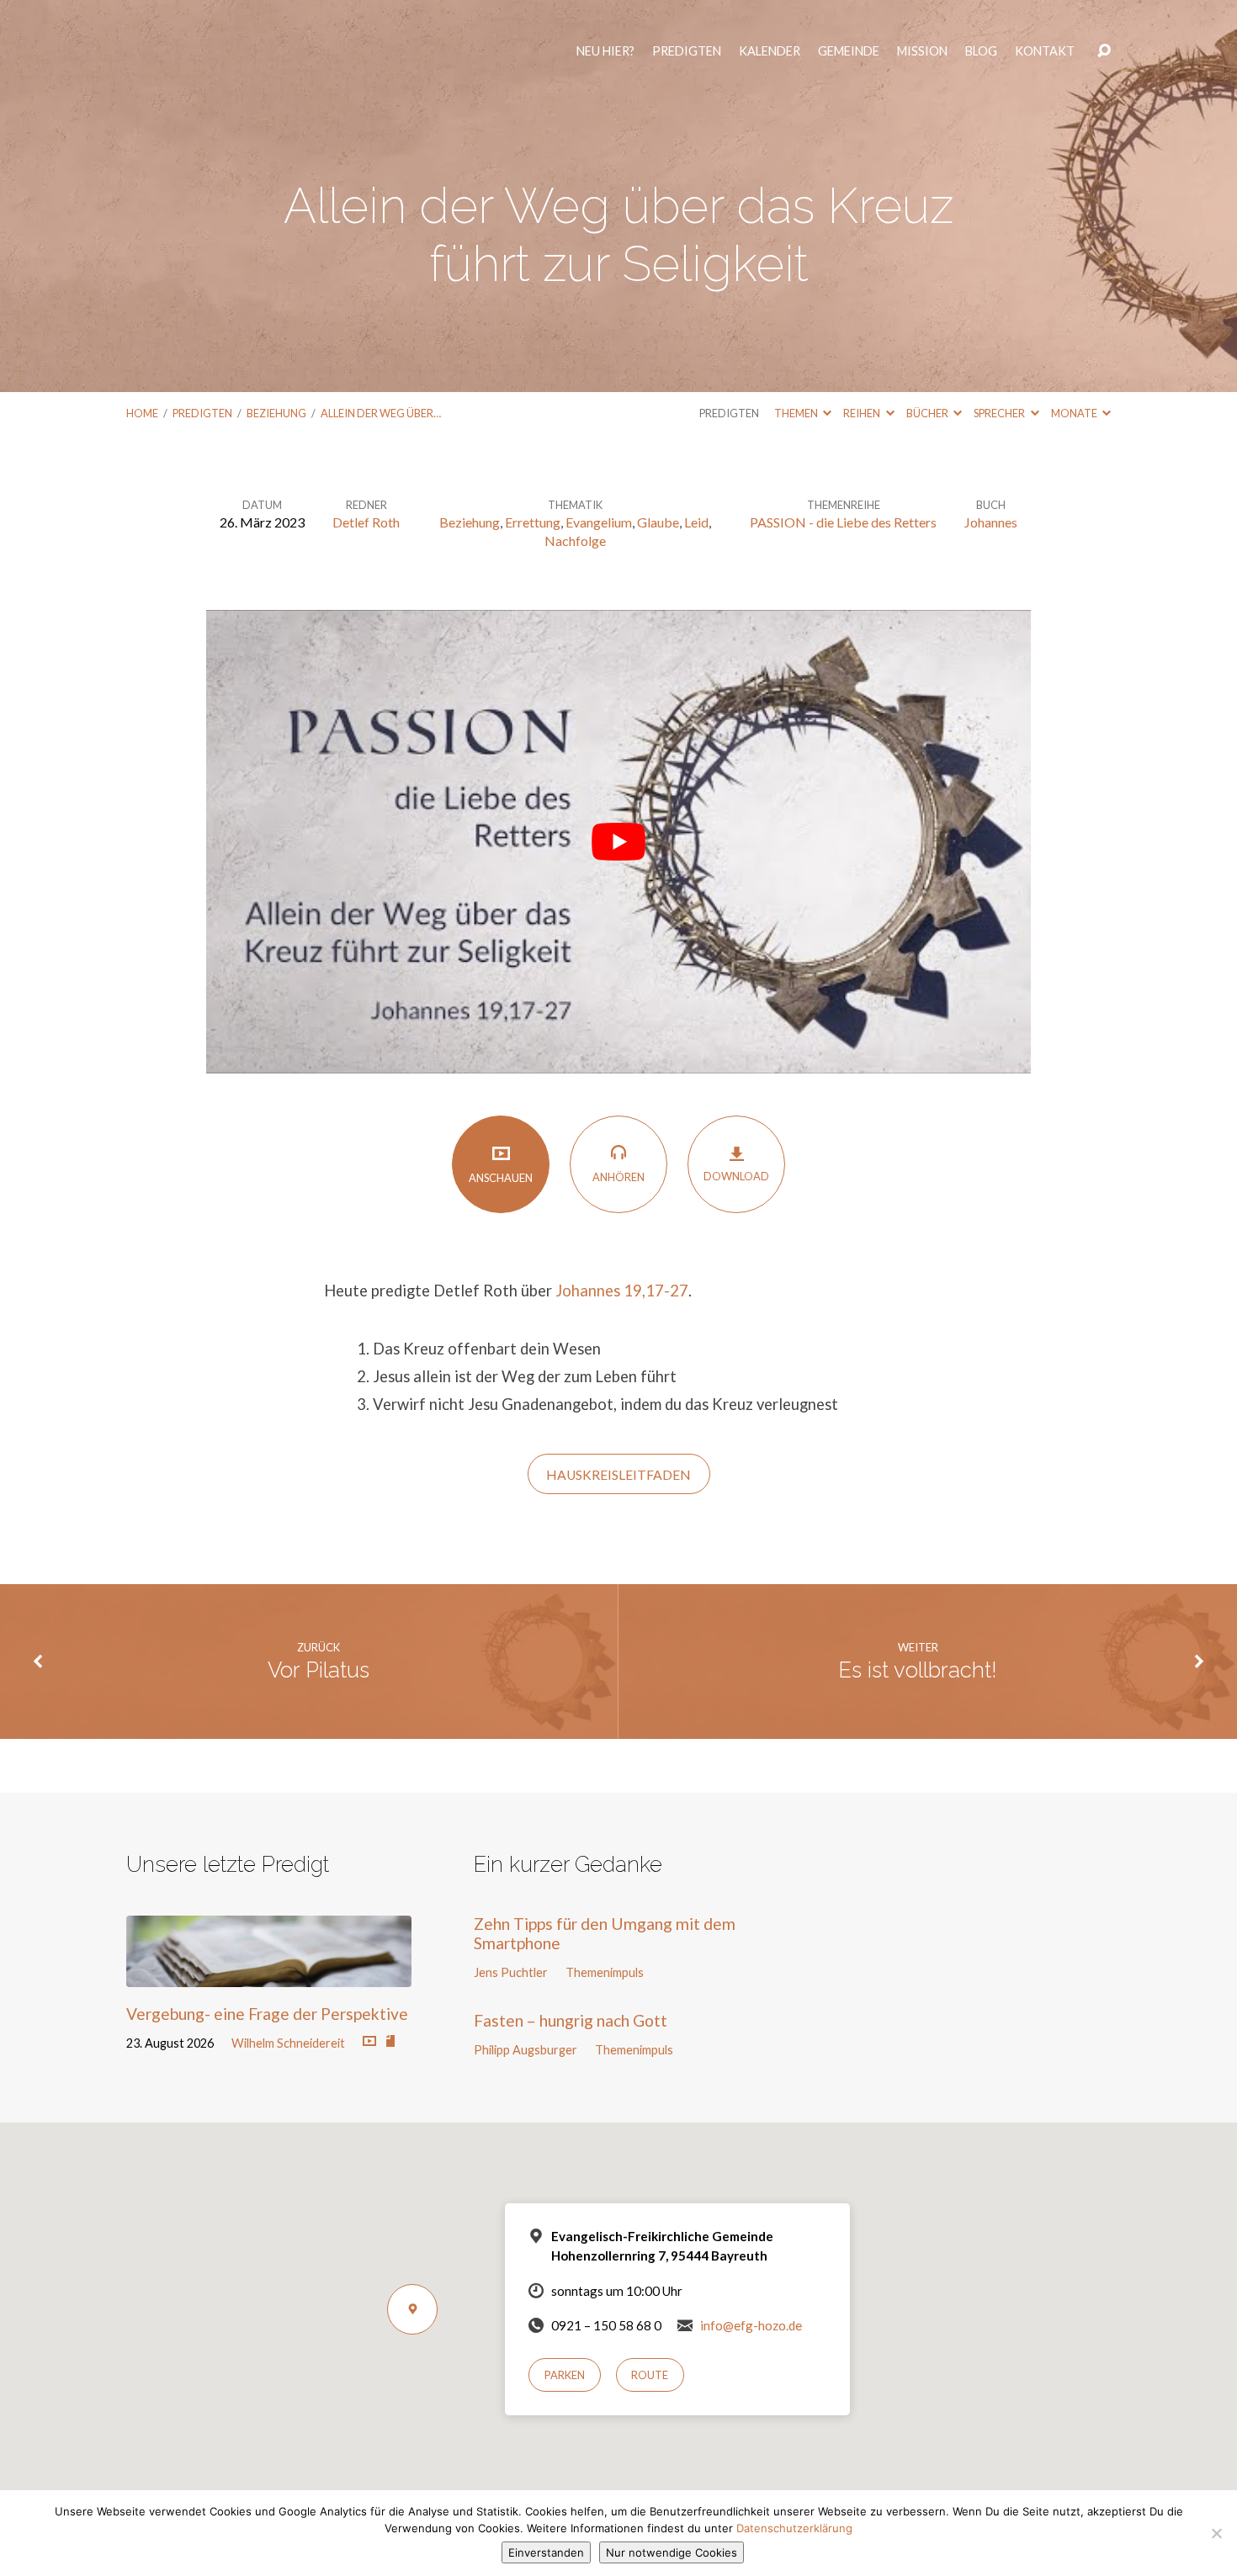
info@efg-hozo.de (751, 2325)
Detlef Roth (366, 522)
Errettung (533, 522)
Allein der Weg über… (381, 413)
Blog (985, 59)
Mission (926, 59)
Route (650, 2375)
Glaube (658, 522)
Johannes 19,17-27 (622, 1291)
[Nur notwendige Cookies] (1216, 2533)
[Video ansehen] (369, 2042)
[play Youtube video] (618, 842)
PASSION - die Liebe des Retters (843, 522)
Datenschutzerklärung (794, 2528)
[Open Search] (1104, 59)
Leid (696, 522)
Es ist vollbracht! (918, 1670)
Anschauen (501, 1178)
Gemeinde (852, 59)
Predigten (690, 59)
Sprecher (1000, 413)
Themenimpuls (605, 1972)
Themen (797, 413)
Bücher (928, 413)
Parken (565, 2375)
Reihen (863, 413)
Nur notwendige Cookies (672, 2552)
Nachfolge (575, 541)
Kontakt (1048, 59)
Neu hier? (609, 59)
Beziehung (276, 413)
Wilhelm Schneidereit (288, 2043)
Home (142, 413)
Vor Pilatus (319, 1670)
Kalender (773, 59)
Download (736, 1176)
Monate (1075, 413)
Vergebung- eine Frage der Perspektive (267, 2014)
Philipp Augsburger (526, 2050)
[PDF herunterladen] (390, 2042)
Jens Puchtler (511, 1972)
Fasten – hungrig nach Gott (571, 2020)
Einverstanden (546, 2552)
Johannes (991, 522)
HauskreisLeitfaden (618, 1475)
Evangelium (599, 522)
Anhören (618, 1177)
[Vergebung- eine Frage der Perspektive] (269, 1974)
